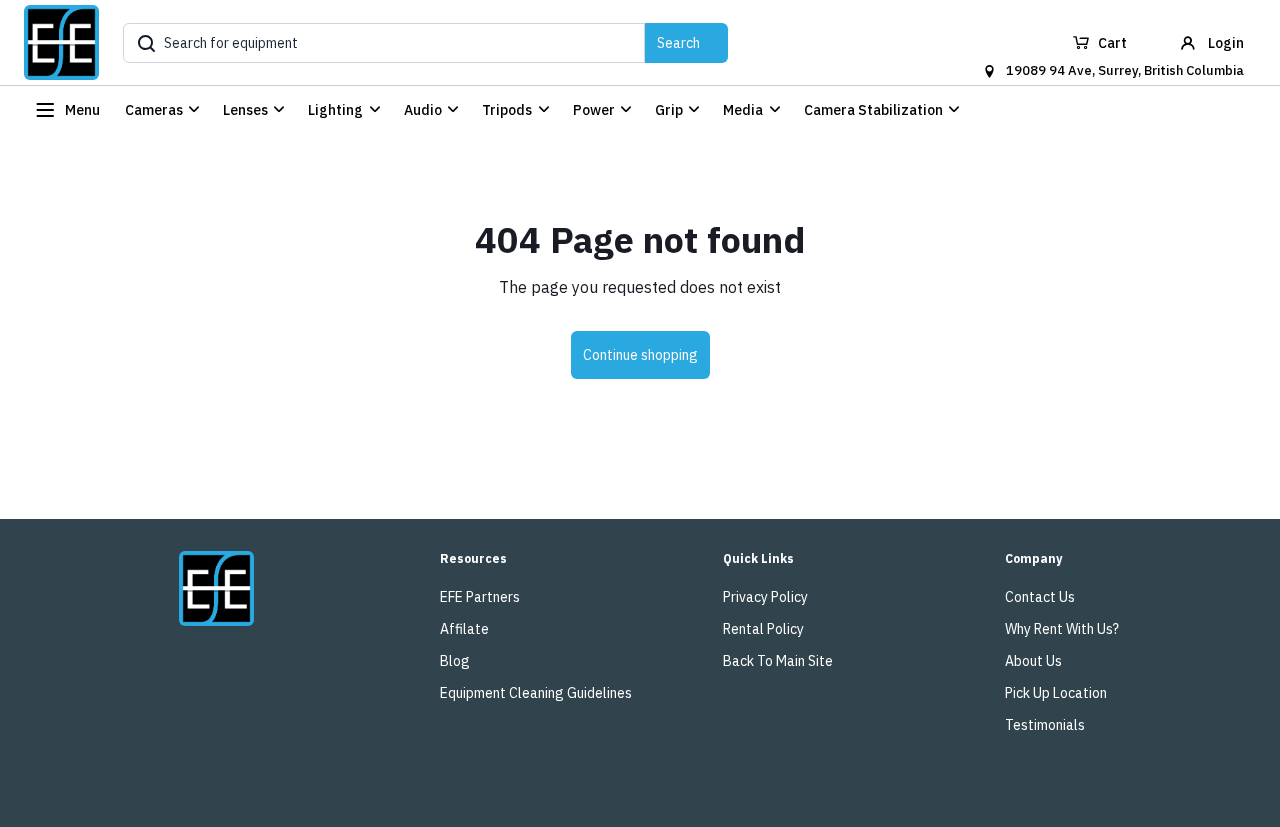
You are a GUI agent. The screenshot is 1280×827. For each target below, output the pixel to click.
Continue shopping (640, 355)
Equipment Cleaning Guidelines (536, 693)
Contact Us (1040, 597)
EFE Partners (480, 597)
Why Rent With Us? (1062, 629)
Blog (455, 661)
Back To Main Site (778, 661)
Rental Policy (763, 629)
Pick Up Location (1056, 693)
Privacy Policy (765, 597)
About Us (1033, 661)
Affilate (464, 629)
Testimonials (1045, 725)
